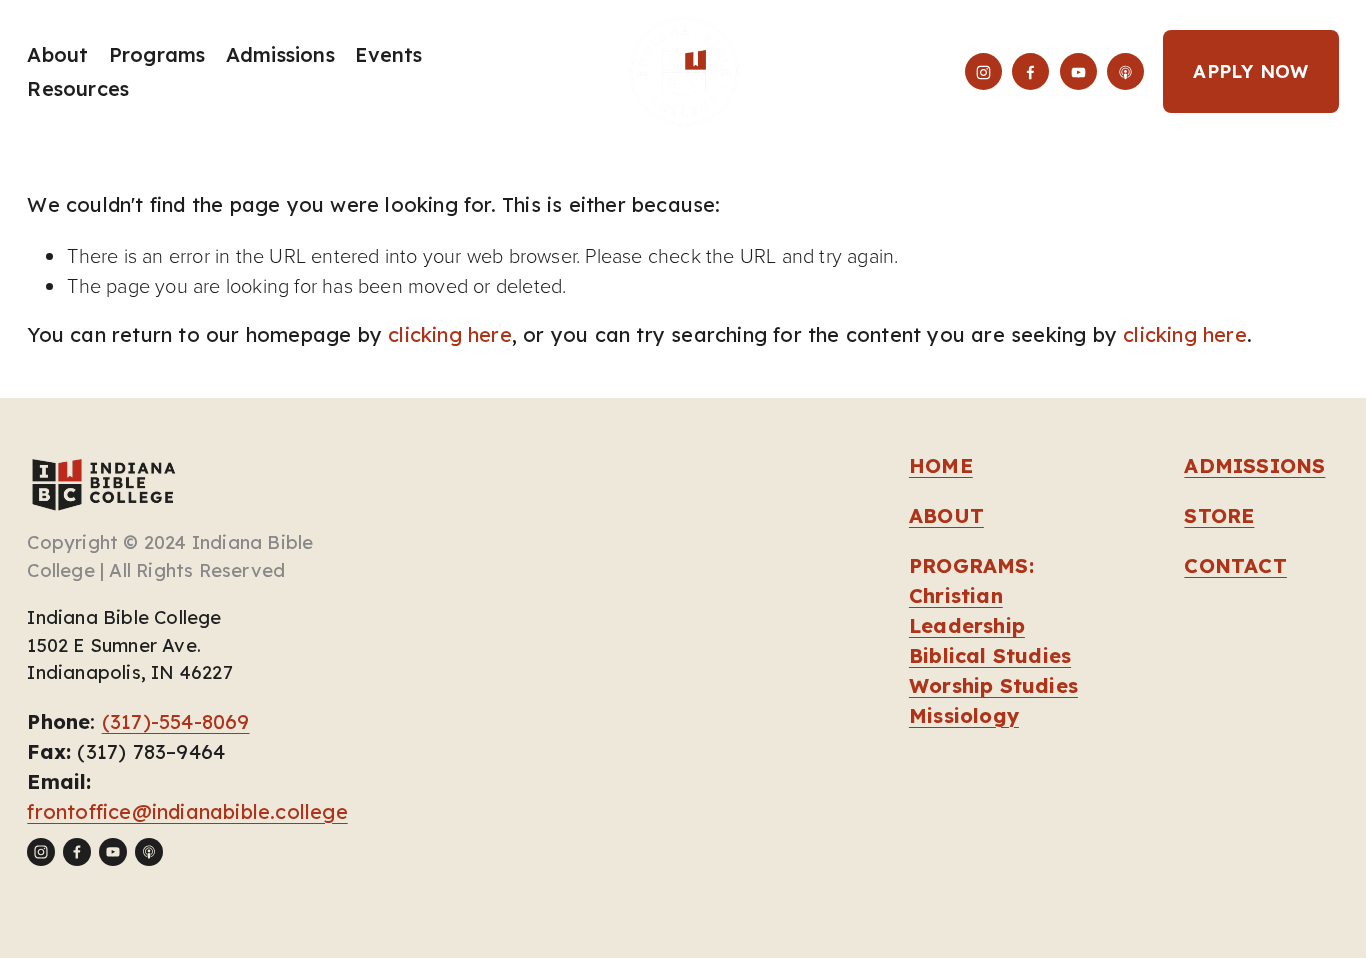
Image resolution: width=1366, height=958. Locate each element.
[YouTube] (1078, 71)
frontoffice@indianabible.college (187, 811)
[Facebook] (1030, 71)
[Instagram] (983, 71)
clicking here (450, 334)
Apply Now (1250, 71)
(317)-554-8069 (176, 721)
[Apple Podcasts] (1125, 71)
